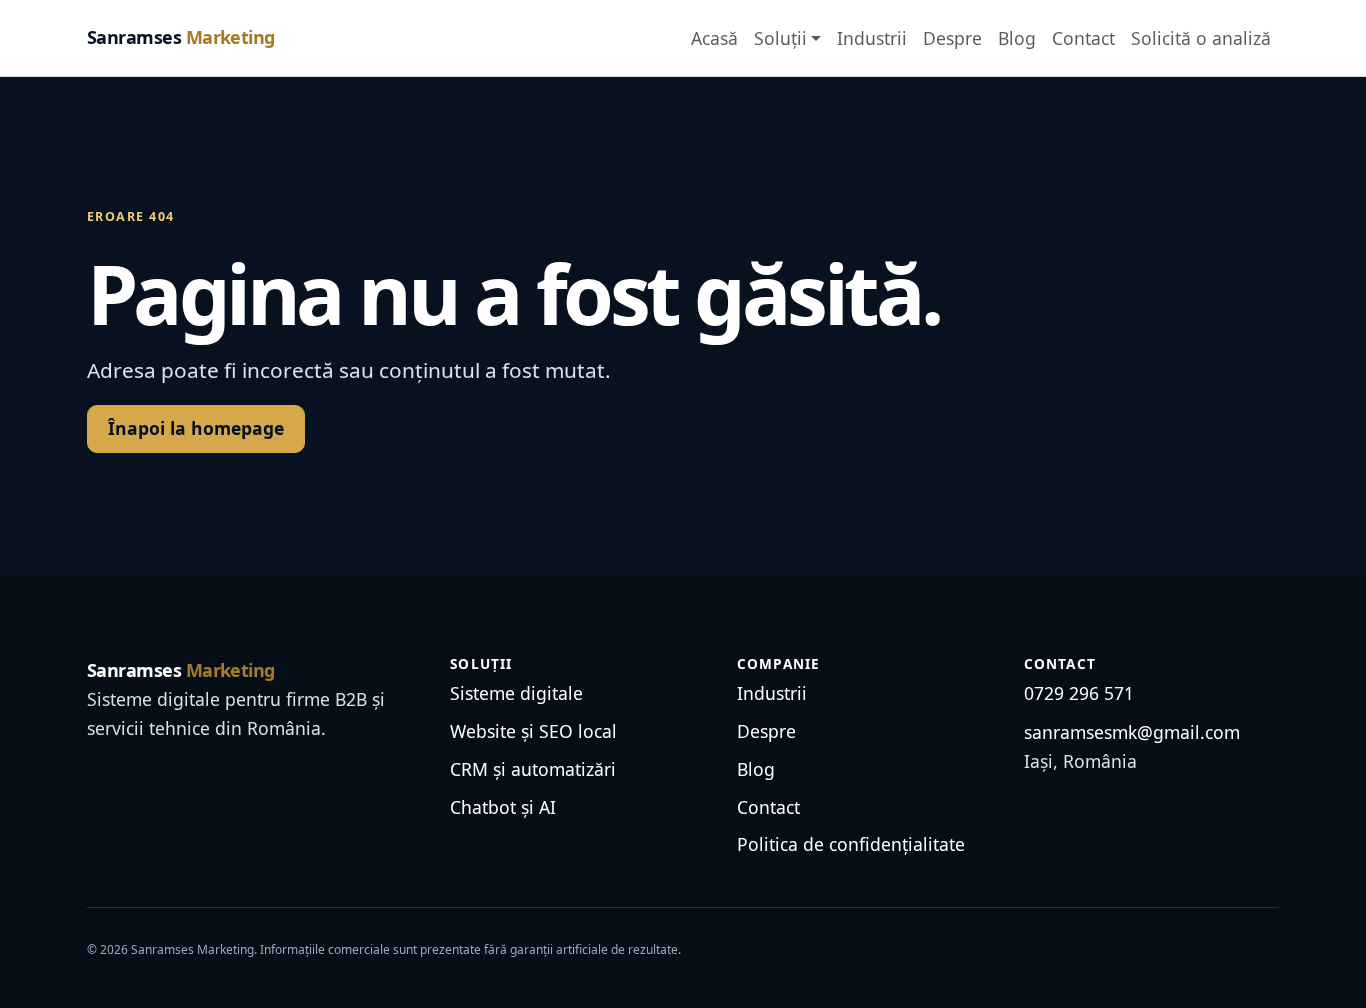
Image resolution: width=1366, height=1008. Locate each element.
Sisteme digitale (516, 693)
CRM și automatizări (533, 769)
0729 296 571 (1079, 693)
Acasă (714, 38)
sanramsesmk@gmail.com (1132, 732)
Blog (1017, 38)
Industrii (872, 38)
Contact (1083, 38)
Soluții (780, 38)
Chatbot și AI (503, 807)
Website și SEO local (533, 731)
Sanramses (181, 37)
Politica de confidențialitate (851, 844)
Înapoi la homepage (196, 428)
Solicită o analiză (1201, 38)
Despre (952, 38)
